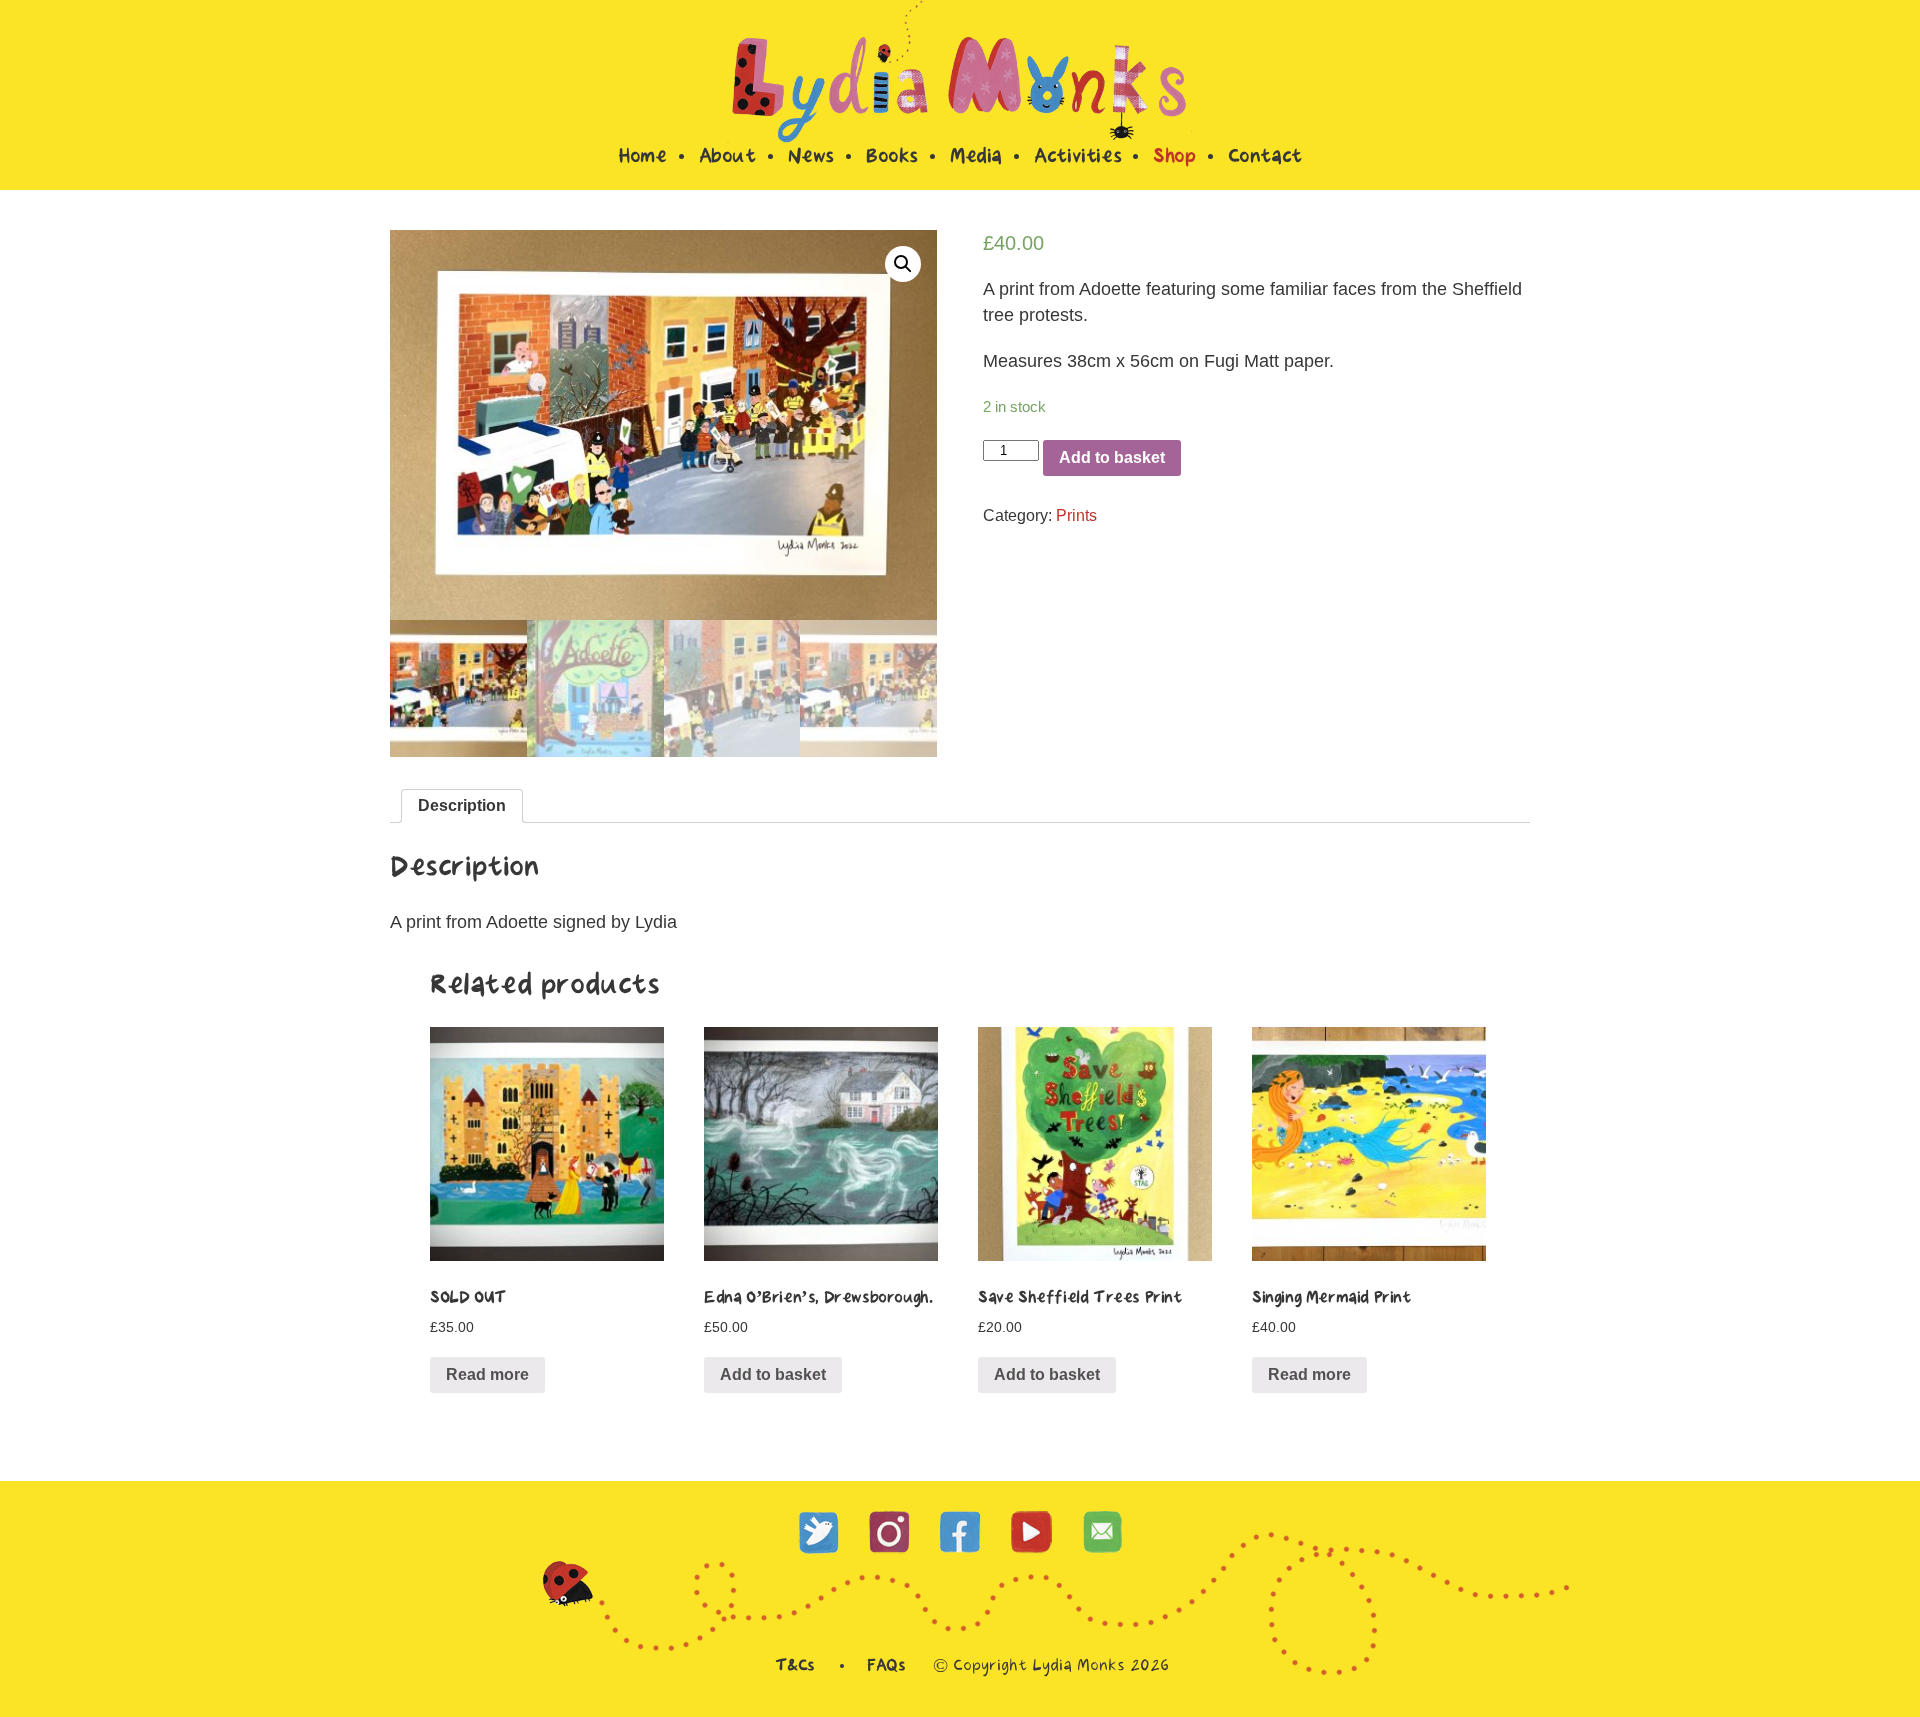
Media (976, 158)
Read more (487, 1374)
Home (642, 158)
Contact (1265, 158)
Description (462, 805)
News (811, 158)
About (727, 158)
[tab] (462, 806)
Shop (1174, 158)
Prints (1076, 515)
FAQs (886, 1666)
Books (892, 158)
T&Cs (795, 1666)
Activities (1077, 158)
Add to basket (1112, 457)
